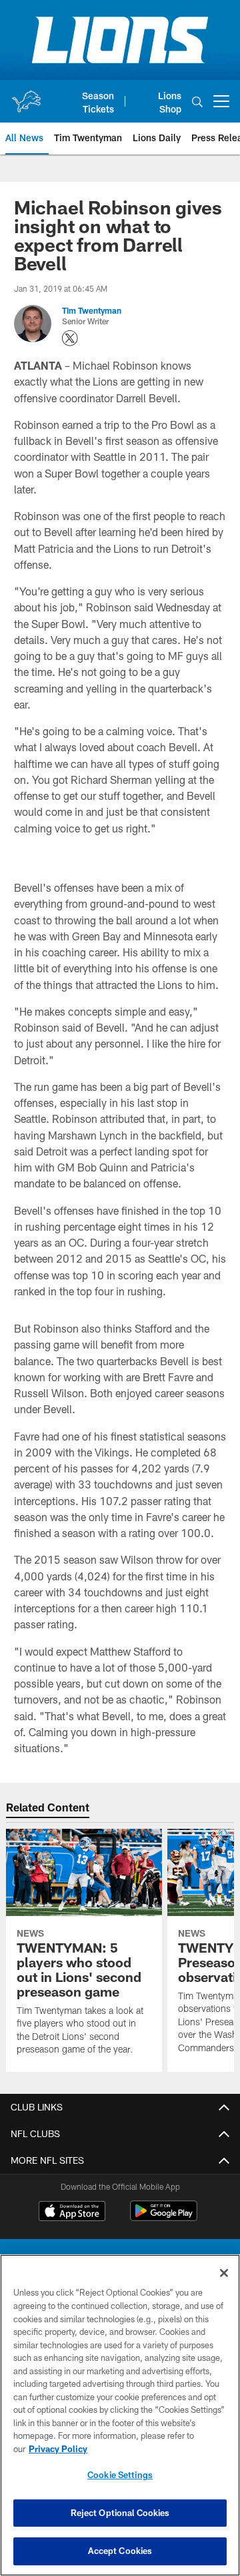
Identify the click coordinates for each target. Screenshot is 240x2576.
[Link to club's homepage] (26, 96)
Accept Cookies (120, 2551)
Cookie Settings (120, 2475)
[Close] (224, 2273)
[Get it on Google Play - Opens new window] (164, 2217)
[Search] (197, 102)
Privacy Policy (58, 2449)
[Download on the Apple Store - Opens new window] (72, 2212)
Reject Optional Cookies (120, 2513)
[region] (120, 2415)
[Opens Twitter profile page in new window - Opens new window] (70, 338)
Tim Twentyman (92, 310)
